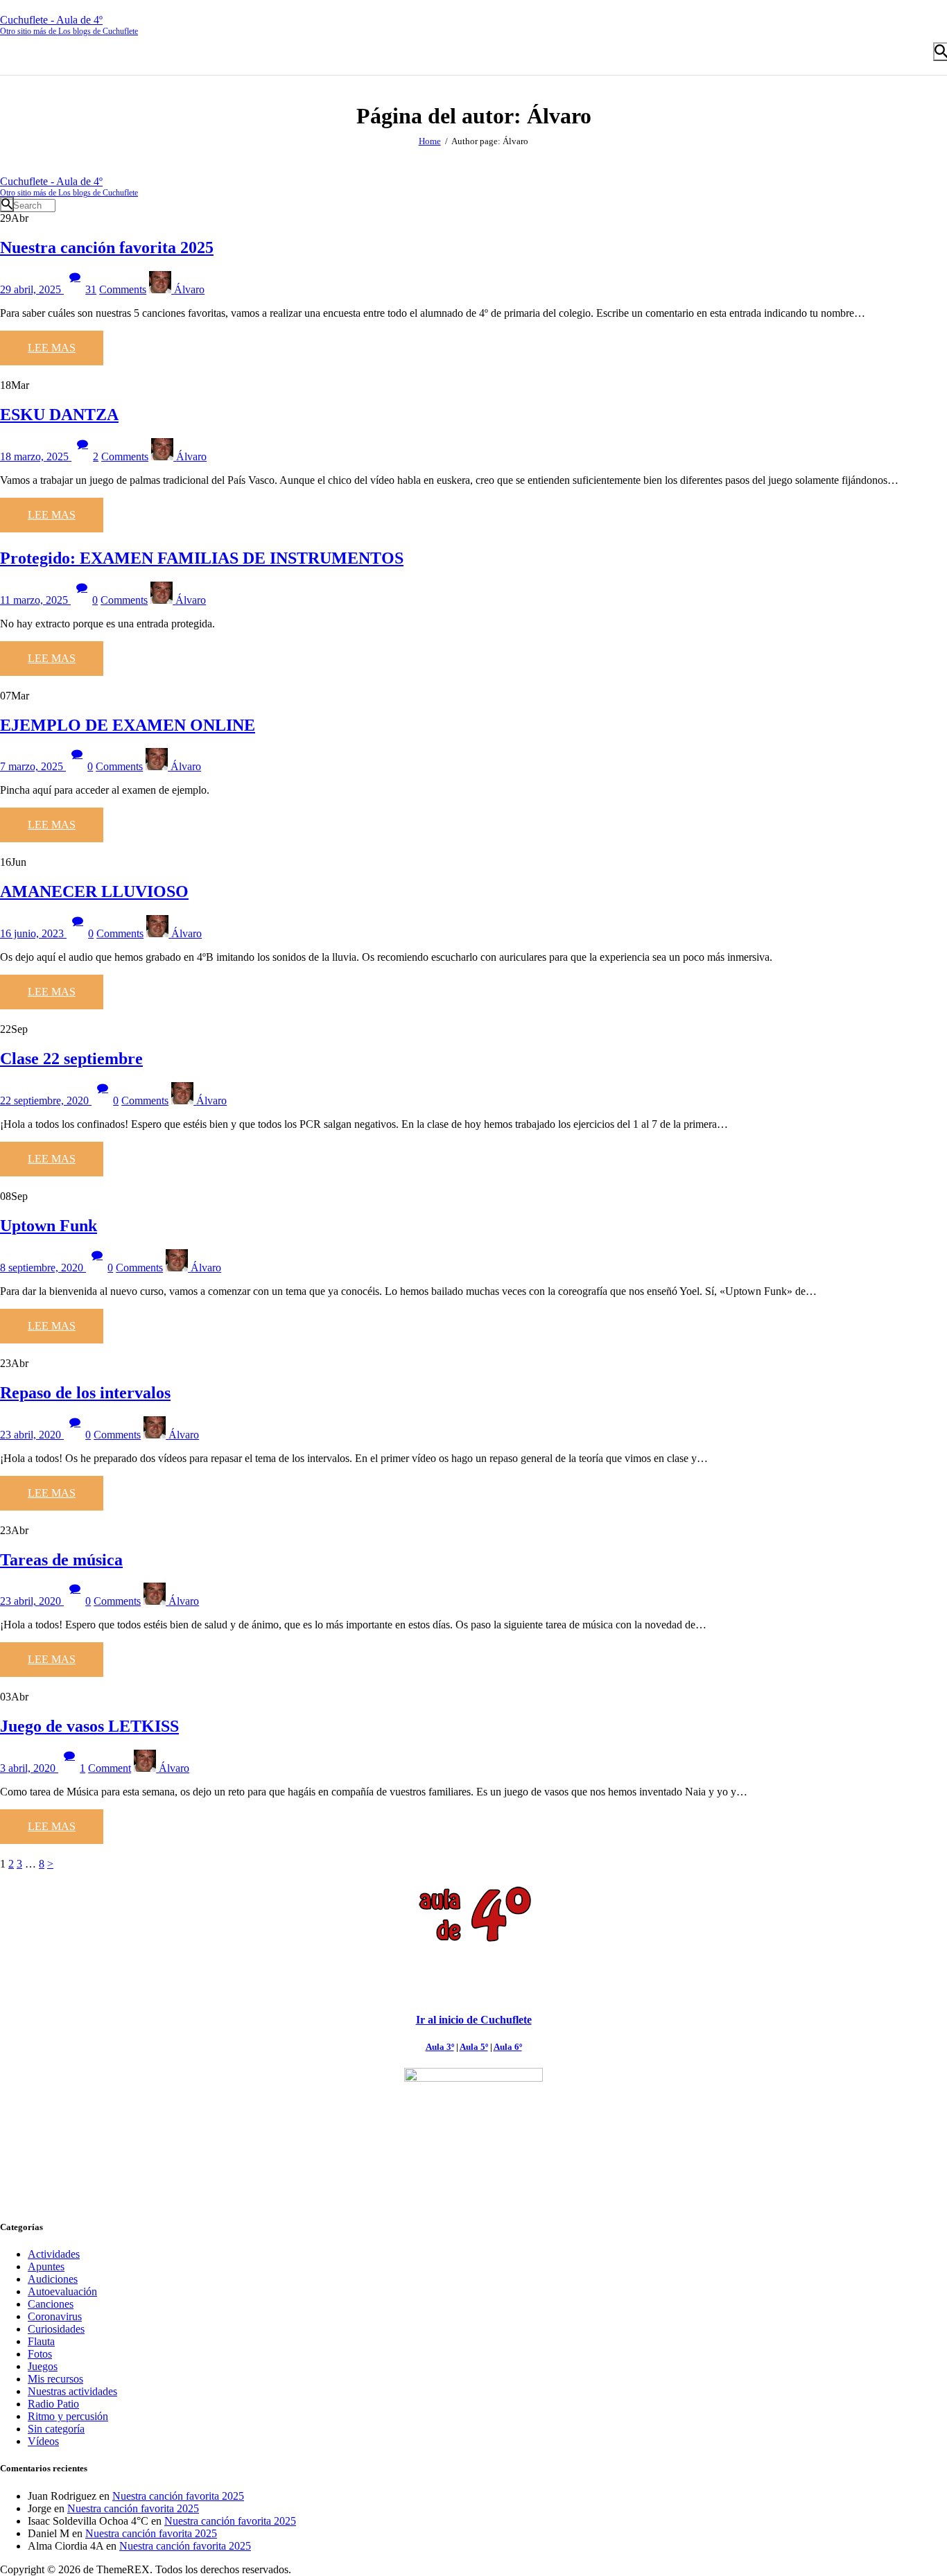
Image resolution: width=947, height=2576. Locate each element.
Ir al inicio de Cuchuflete (474, 2020)
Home (430, 141)
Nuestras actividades (72, 2391)
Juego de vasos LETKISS (89, 1726)
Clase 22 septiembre (71, 1059)
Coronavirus (55, 2316)
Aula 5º (474, 2047)
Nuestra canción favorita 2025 (107, 247)
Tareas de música (61, 1560)
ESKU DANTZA (59, 415)
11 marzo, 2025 (35, 600)
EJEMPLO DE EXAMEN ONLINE (128, 725)
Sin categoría (56, 2429)
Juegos (43, 2366)
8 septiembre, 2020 (43, 1268)
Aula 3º (440, 2047)
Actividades (54, 2254)
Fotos (40, 2354)
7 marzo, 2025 (33, 766)
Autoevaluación (62, 2291)
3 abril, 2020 (29, 1768)
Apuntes (46, 2266)
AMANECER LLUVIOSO (94, 891)
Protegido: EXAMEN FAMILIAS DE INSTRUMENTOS (202, 558)
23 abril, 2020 (32, 1435)
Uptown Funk (49, 1226)
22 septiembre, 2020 (46, 1100)
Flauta (41, 2341)
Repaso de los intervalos (85, 1393)
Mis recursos (55, 2379)
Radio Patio (53, 2404)
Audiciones (53, 2279)
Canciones (51, 2304)
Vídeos (43, 2441)
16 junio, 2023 (33, 933)
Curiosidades (56, 2329)
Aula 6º (508, 2047)
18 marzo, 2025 (36, 456)
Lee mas (52, 348)
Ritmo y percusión (68, 2416)
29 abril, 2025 (32, 289)
